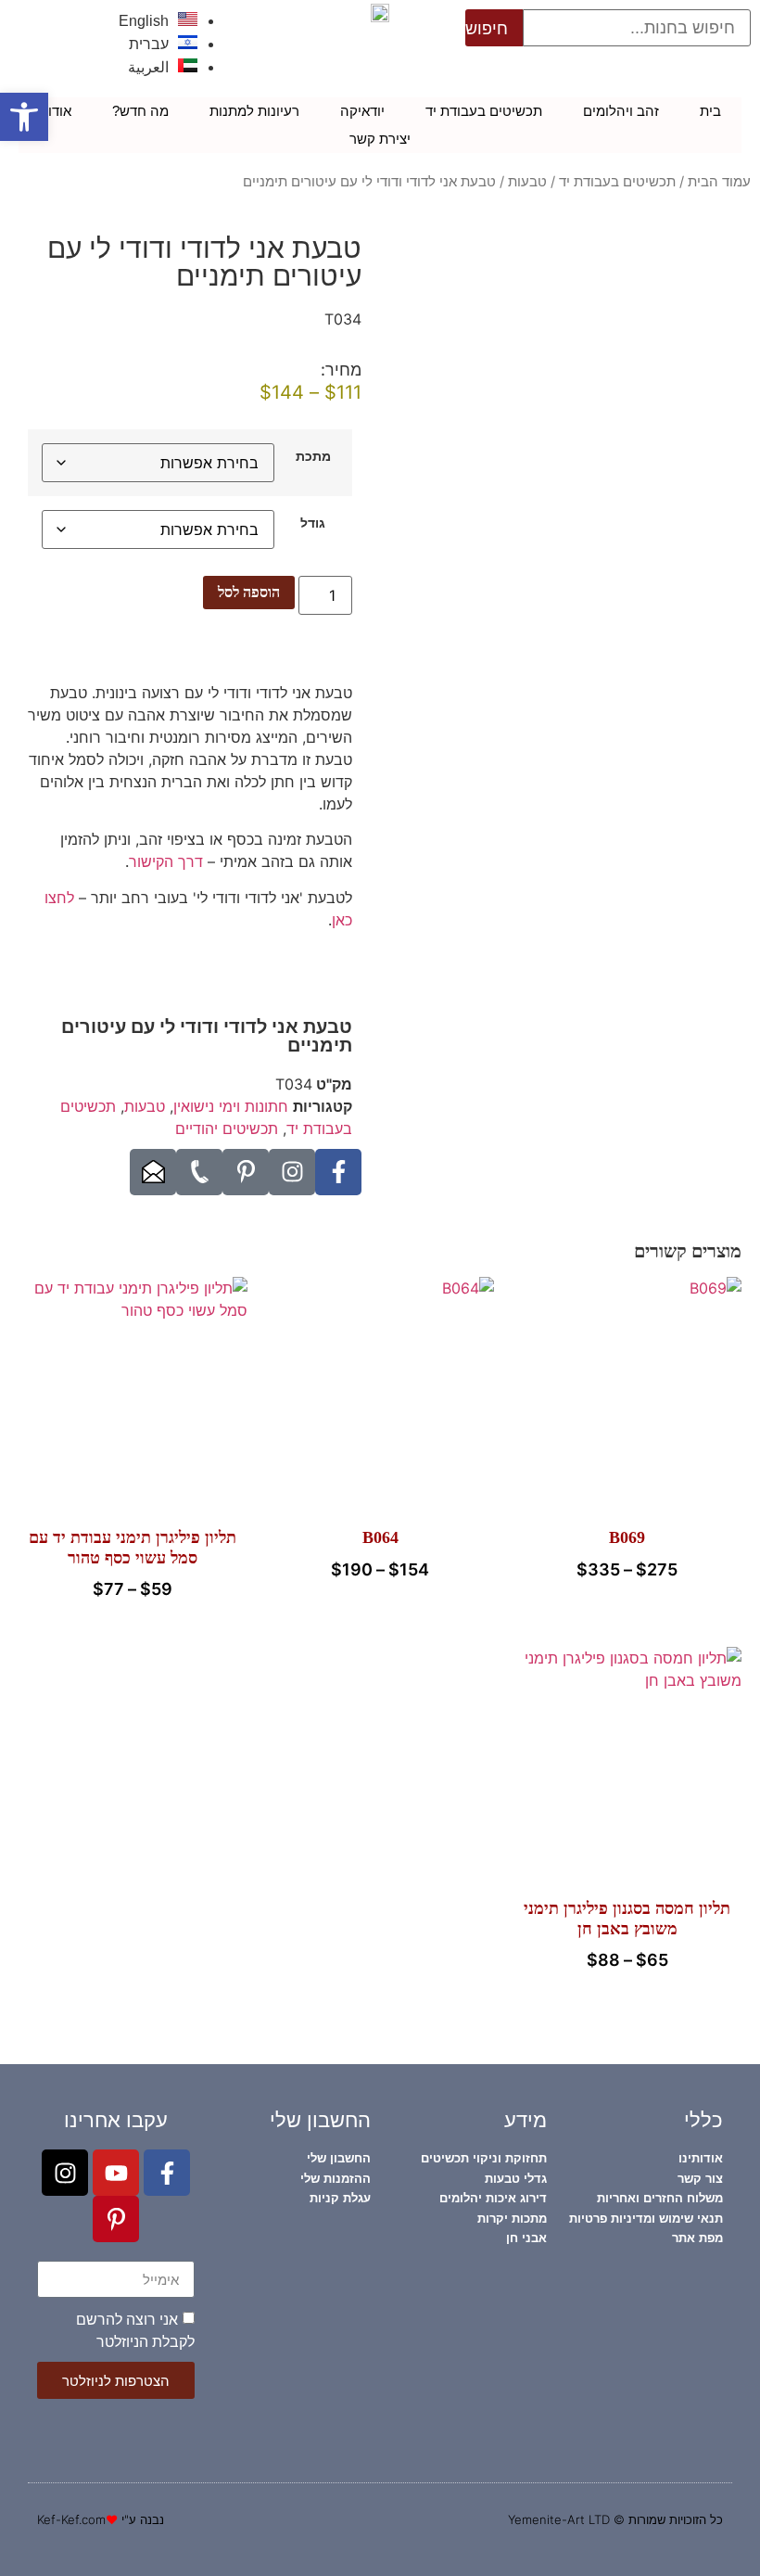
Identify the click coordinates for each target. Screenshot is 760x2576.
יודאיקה (362, 111)
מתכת (313, 456)
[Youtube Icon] (116, 2173)
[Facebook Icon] (338, 1172)
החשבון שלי (320, 2120)
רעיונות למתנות (254, 111)
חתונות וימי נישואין (231, 1106)
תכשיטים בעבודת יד (484, 111)
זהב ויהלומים (621, 111)
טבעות (527, 182)
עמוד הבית (719, 182)
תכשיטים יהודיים (227, 1129)
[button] (24, 117)
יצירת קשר (380, 139)
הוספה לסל (249, 592)
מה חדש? (140, 111)
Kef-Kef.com (71, 2519)
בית (710, 111)
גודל (313, 523)
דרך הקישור (166, 861)
